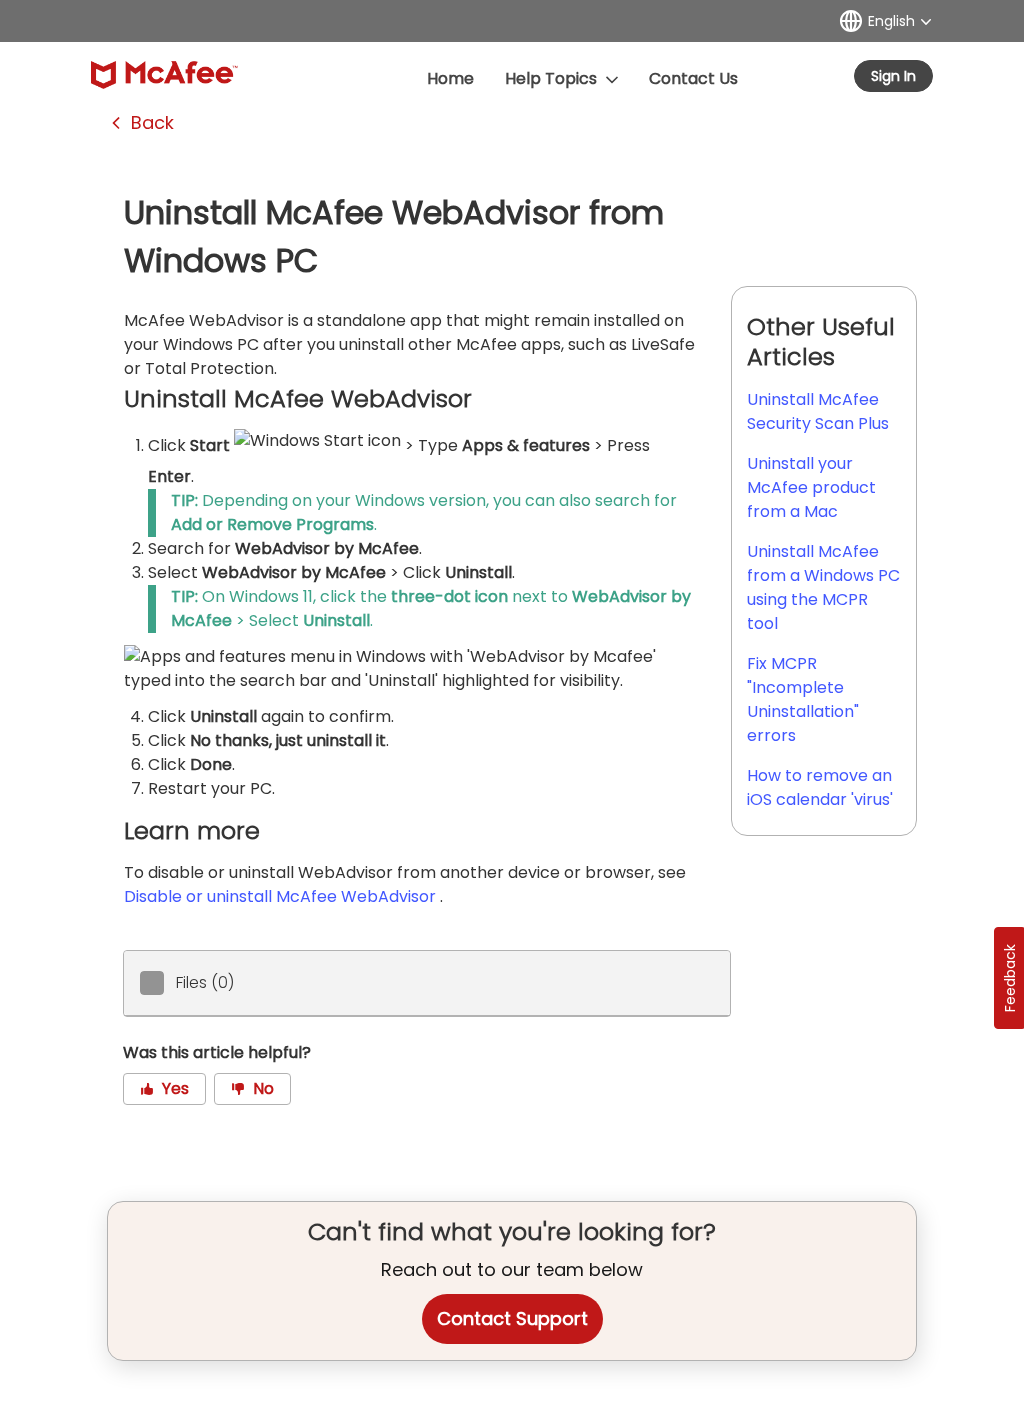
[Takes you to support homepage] (164, 75)
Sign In (893, 76)
